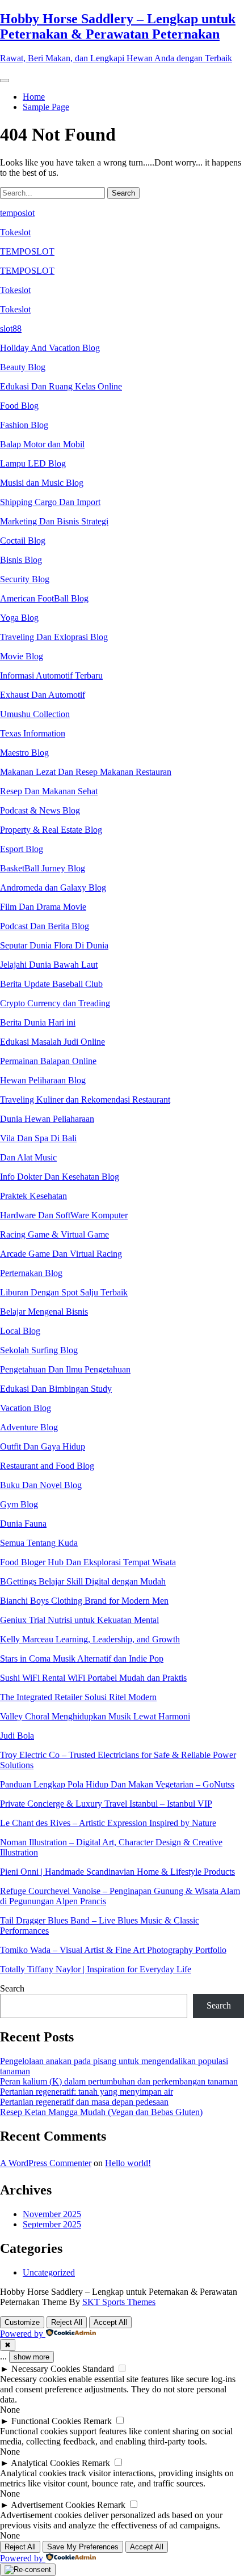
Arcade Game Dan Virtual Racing (61, 1254)
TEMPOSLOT (27, 251)
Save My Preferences (83, 2547)
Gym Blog (19, 1504)
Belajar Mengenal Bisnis (44, 1312)
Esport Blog (22, 849)
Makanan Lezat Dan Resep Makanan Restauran (86, 772)
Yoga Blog (19, 618)
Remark (98, 2421)
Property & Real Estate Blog (51, 830)
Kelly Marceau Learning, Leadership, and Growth (90, 1639)
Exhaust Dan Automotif (43, 695)
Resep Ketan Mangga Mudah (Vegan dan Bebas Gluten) (101, 2112)
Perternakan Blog (31, 1273)
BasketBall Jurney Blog (43, 868)
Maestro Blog (24, 753)
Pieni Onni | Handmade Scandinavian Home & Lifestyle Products (117, 1872)
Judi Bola (17, 1736)
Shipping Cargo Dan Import (50, 502)
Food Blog (19, 406)
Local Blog (20, 1331)
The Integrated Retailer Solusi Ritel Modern (78, 1697)
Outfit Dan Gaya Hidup (43, 1446)
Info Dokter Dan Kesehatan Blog (60, 1177)
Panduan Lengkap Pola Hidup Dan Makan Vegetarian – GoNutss (117, 1784)
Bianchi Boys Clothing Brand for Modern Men (84, 1601)
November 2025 (52, 2214)
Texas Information (33, 733)
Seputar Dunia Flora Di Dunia (54, 945)
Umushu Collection (35, 714)
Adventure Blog (29, 1427)
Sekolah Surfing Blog (39, 1350)
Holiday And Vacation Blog (50, 348)
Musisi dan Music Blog (42, 483)
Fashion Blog (24, 425)
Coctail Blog (23, 541)
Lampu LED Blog (33, 463)
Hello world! (128, 2163)
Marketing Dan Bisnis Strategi (54, 521)
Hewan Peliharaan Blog (43, 1080)
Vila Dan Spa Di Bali (38, 1138)
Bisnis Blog (21, 560)
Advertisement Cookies (53, 2505)
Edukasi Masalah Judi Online (52, 1042)
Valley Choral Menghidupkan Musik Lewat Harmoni (95, 1716)
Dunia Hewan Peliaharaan (47, 1119)
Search (12, 1988)
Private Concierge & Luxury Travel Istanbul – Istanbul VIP (106, 1804)
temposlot (17, 213)
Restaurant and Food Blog (47, 1466)
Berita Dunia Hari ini (38, 1022)
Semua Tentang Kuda (39, 1543)
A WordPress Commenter (46, 2163)
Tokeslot (15, 232)
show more (31, 2357)
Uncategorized (49, 2272)
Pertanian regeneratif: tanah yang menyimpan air (87, 2092)
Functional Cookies (46, 2421)
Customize (22, 2322)
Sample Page (46, 107)
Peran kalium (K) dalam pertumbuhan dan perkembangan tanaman (119, 2081)
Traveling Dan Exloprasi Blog (54, 637)
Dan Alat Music (28, 1157)
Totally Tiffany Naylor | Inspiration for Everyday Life (96, 1969)
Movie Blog (22, 656)
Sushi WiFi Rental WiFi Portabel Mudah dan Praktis (93, 1678)
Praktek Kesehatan (33, 1196)
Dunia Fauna (23, 1524)
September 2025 (52, 2224)
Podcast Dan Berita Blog (45, 926)
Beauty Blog (23, 367)
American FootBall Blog (44, 598)
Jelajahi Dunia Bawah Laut (49, 965)
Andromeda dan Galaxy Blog (53, 887)
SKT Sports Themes (119, 2302)
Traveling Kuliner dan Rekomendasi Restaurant (85, 1100)
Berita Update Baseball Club (51, 984)
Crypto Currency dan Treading (55, 1003)
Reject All (67, 2322)
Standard (98, 2369)
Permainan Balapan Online (48, 1061)
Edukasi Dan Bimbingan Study (56, 1389)
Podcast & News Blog (40, 810)
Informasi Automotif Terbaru (51, 675)
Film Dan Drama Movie (43, 907)
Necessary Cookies (46, 2369)
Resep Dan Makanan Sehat (49, 791)
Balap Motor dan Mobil (42, 444)
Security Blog (25, 579)
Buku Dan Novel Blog (41, 1485)
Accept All (110, 2322)
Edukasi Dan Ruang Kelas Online (61, 386)
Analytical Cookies (45, 2463)
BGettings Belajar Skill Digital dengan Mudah (83, 1581)
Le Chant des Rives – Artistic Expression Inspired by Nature (108, 1823)
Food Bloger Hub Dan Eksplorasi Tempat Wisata (88, 1562)
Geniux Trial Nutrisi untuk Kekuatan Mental (79, 1620)
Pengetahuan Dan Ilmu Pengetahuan (65, 1369)
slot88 (11, 329)
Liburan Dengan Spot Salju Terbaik (64, 1292)
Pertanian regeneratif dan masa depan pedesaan (84, 2102)
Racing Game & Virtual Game (54, 1234)
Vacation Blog (26, 1408)
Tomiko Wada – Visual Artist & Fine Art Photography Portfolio (113, 1950)
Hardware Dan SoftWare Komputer (64, 1215)
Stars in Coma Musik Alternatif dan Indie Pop (82, 1658)
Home (34, 97)
